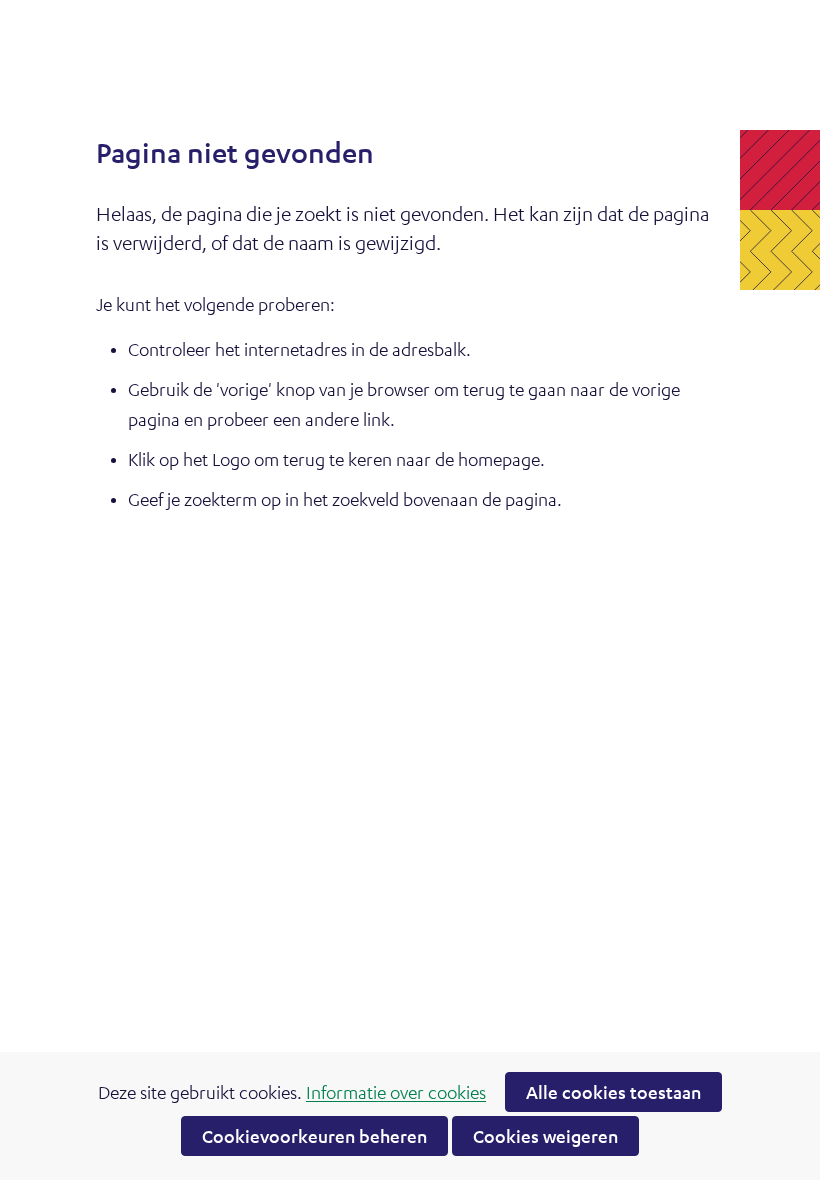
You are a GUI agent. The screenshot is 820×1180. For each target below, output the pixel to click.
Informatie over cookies (396, 1092)
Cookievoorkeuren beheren (314, 1136)
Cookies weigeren (545, 1136)
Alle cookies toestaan (613, 1092)
